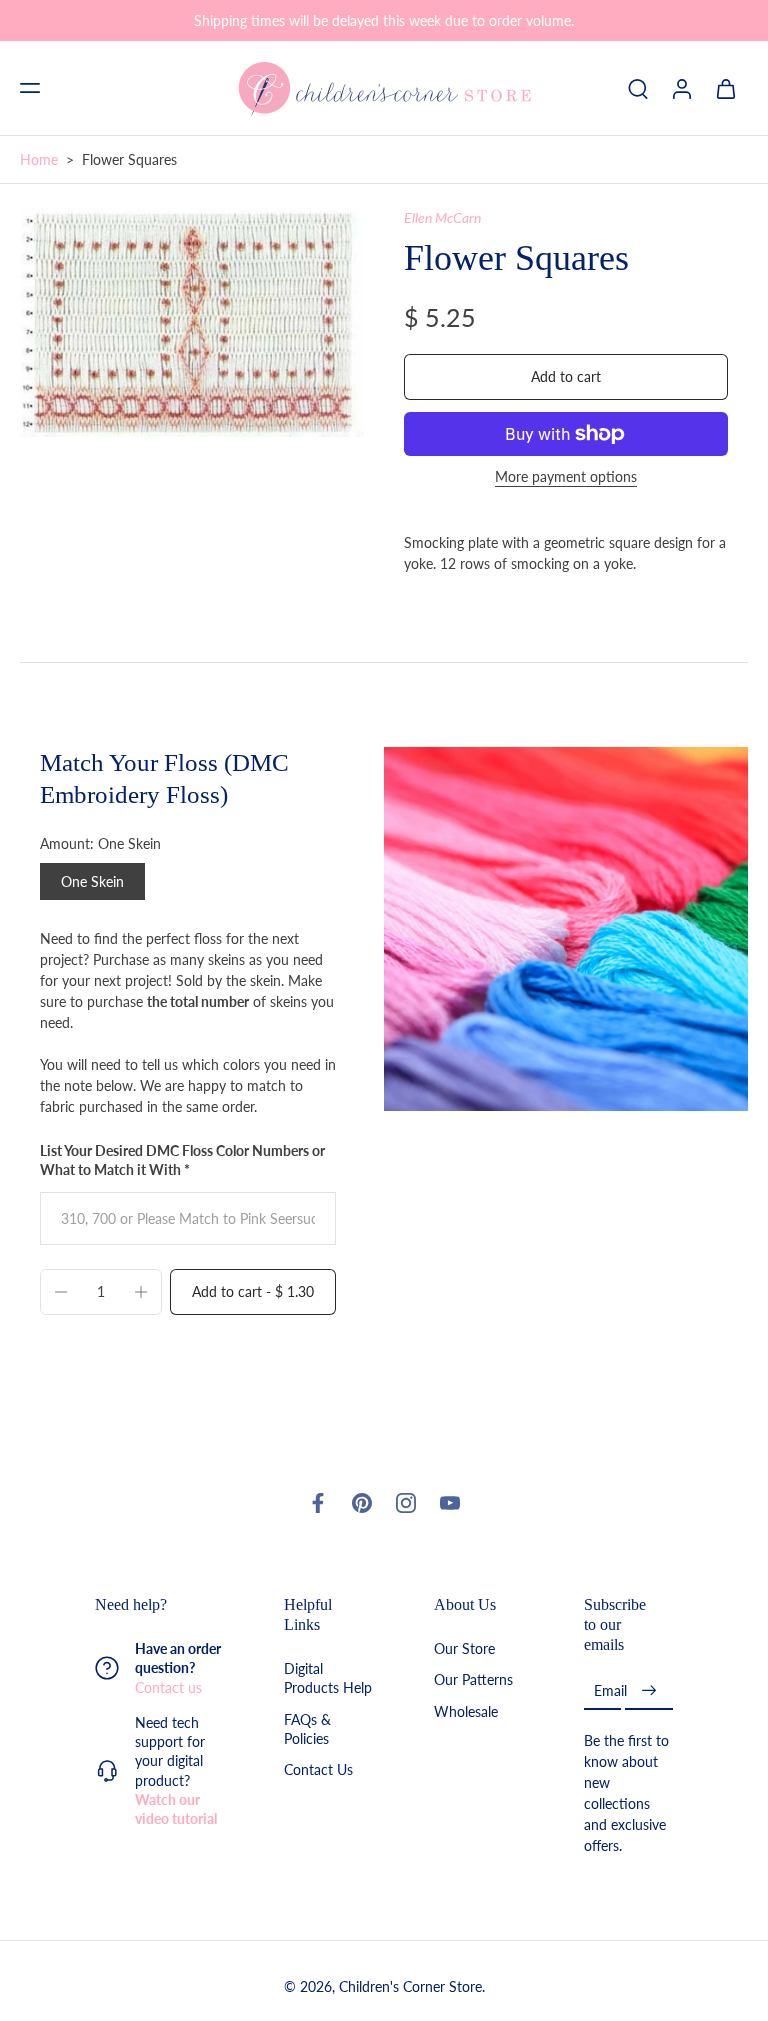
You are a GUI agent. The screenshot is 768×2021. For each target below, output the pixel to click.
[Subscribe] (649, 1691)
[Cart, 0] (726, 88)
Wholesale (466, 1711)
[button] (30, 88)
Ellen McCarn (442, 217)
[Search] (638, 88)
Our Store (464, 1649)
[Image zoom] (192, 322)
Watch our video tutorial (176, 1809)
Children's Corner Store (410, 1987)
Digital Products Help (328, 1679)
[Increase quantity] (141, 1292)
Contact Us (318, 1770)
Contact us (168, 1687)
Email (610, 1691)
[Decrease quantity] (61, 1292)
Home (39, 159)
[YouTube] (450, 1503)
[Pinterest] (362, 1503)
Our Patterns (473, 1680)
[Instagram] (406, 1503)
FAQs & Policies (307, 1729)
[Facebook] (318, 1503)
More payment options (566, 477)
